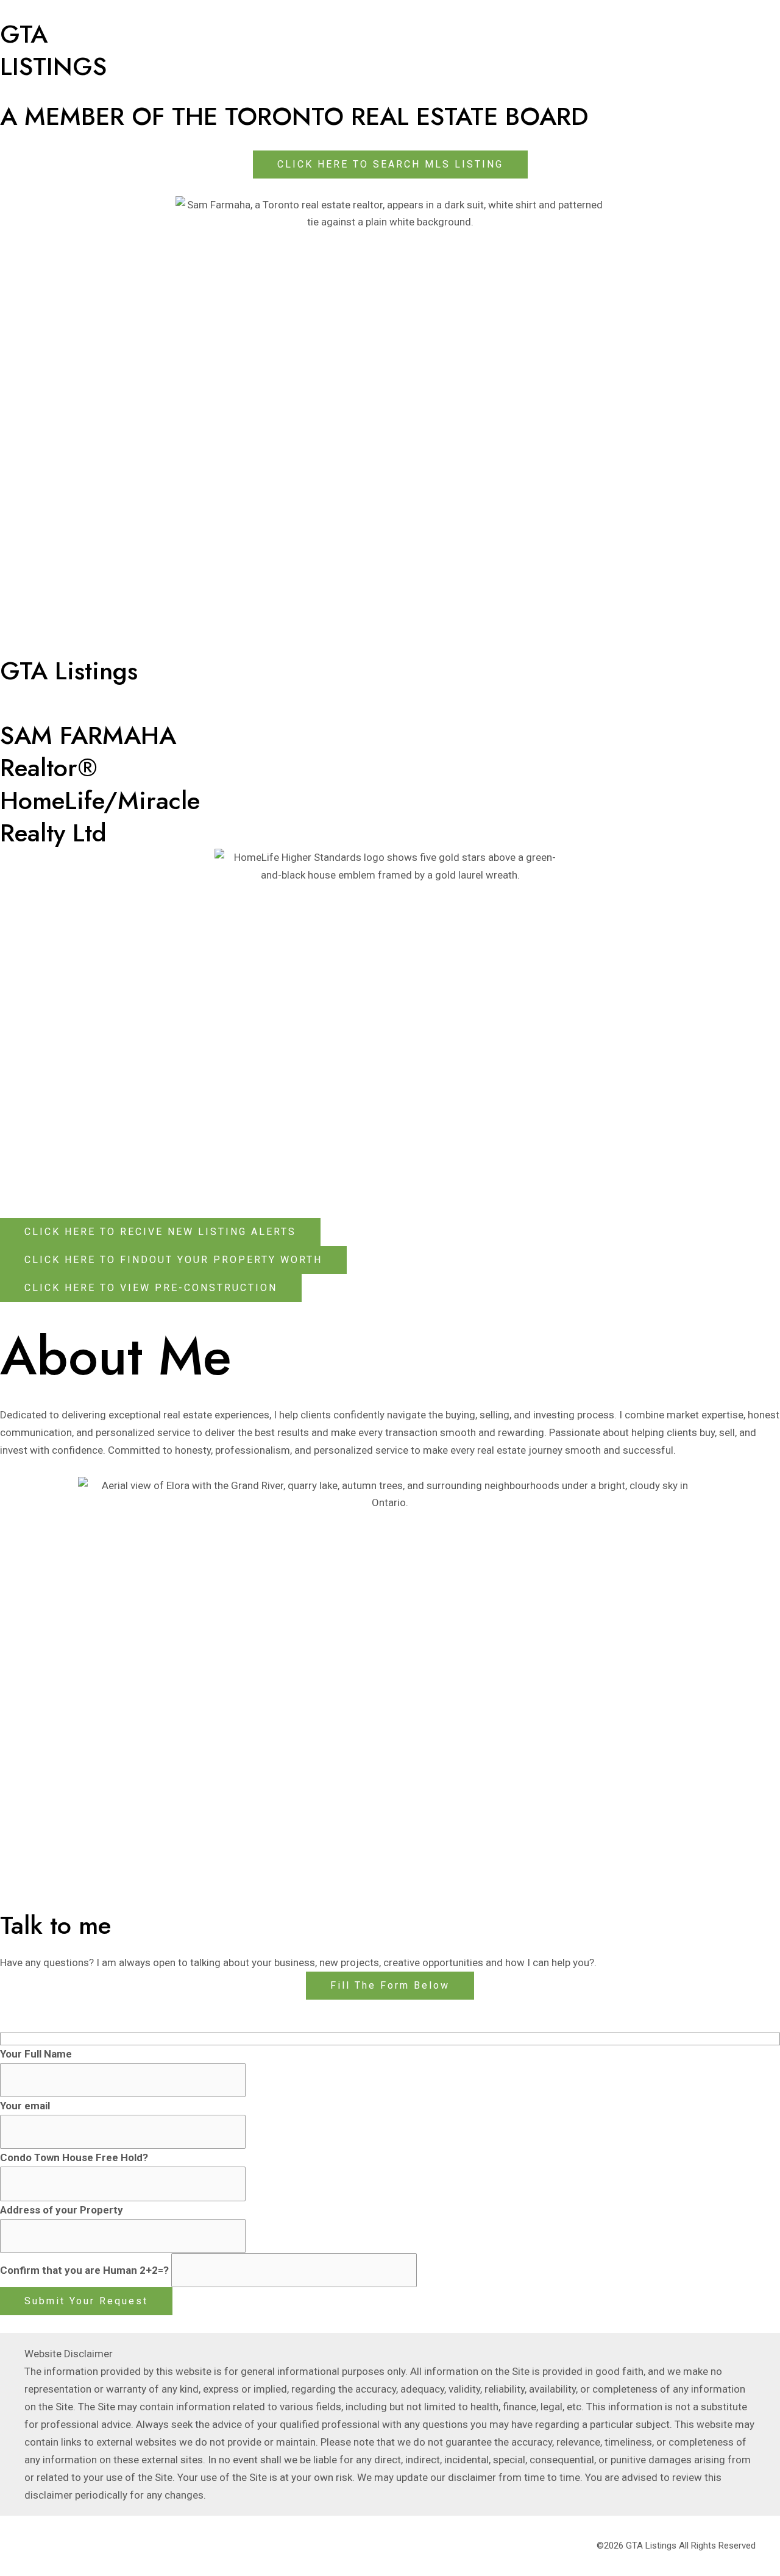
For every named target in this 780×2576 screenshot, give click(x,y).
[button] (390, 1986)
